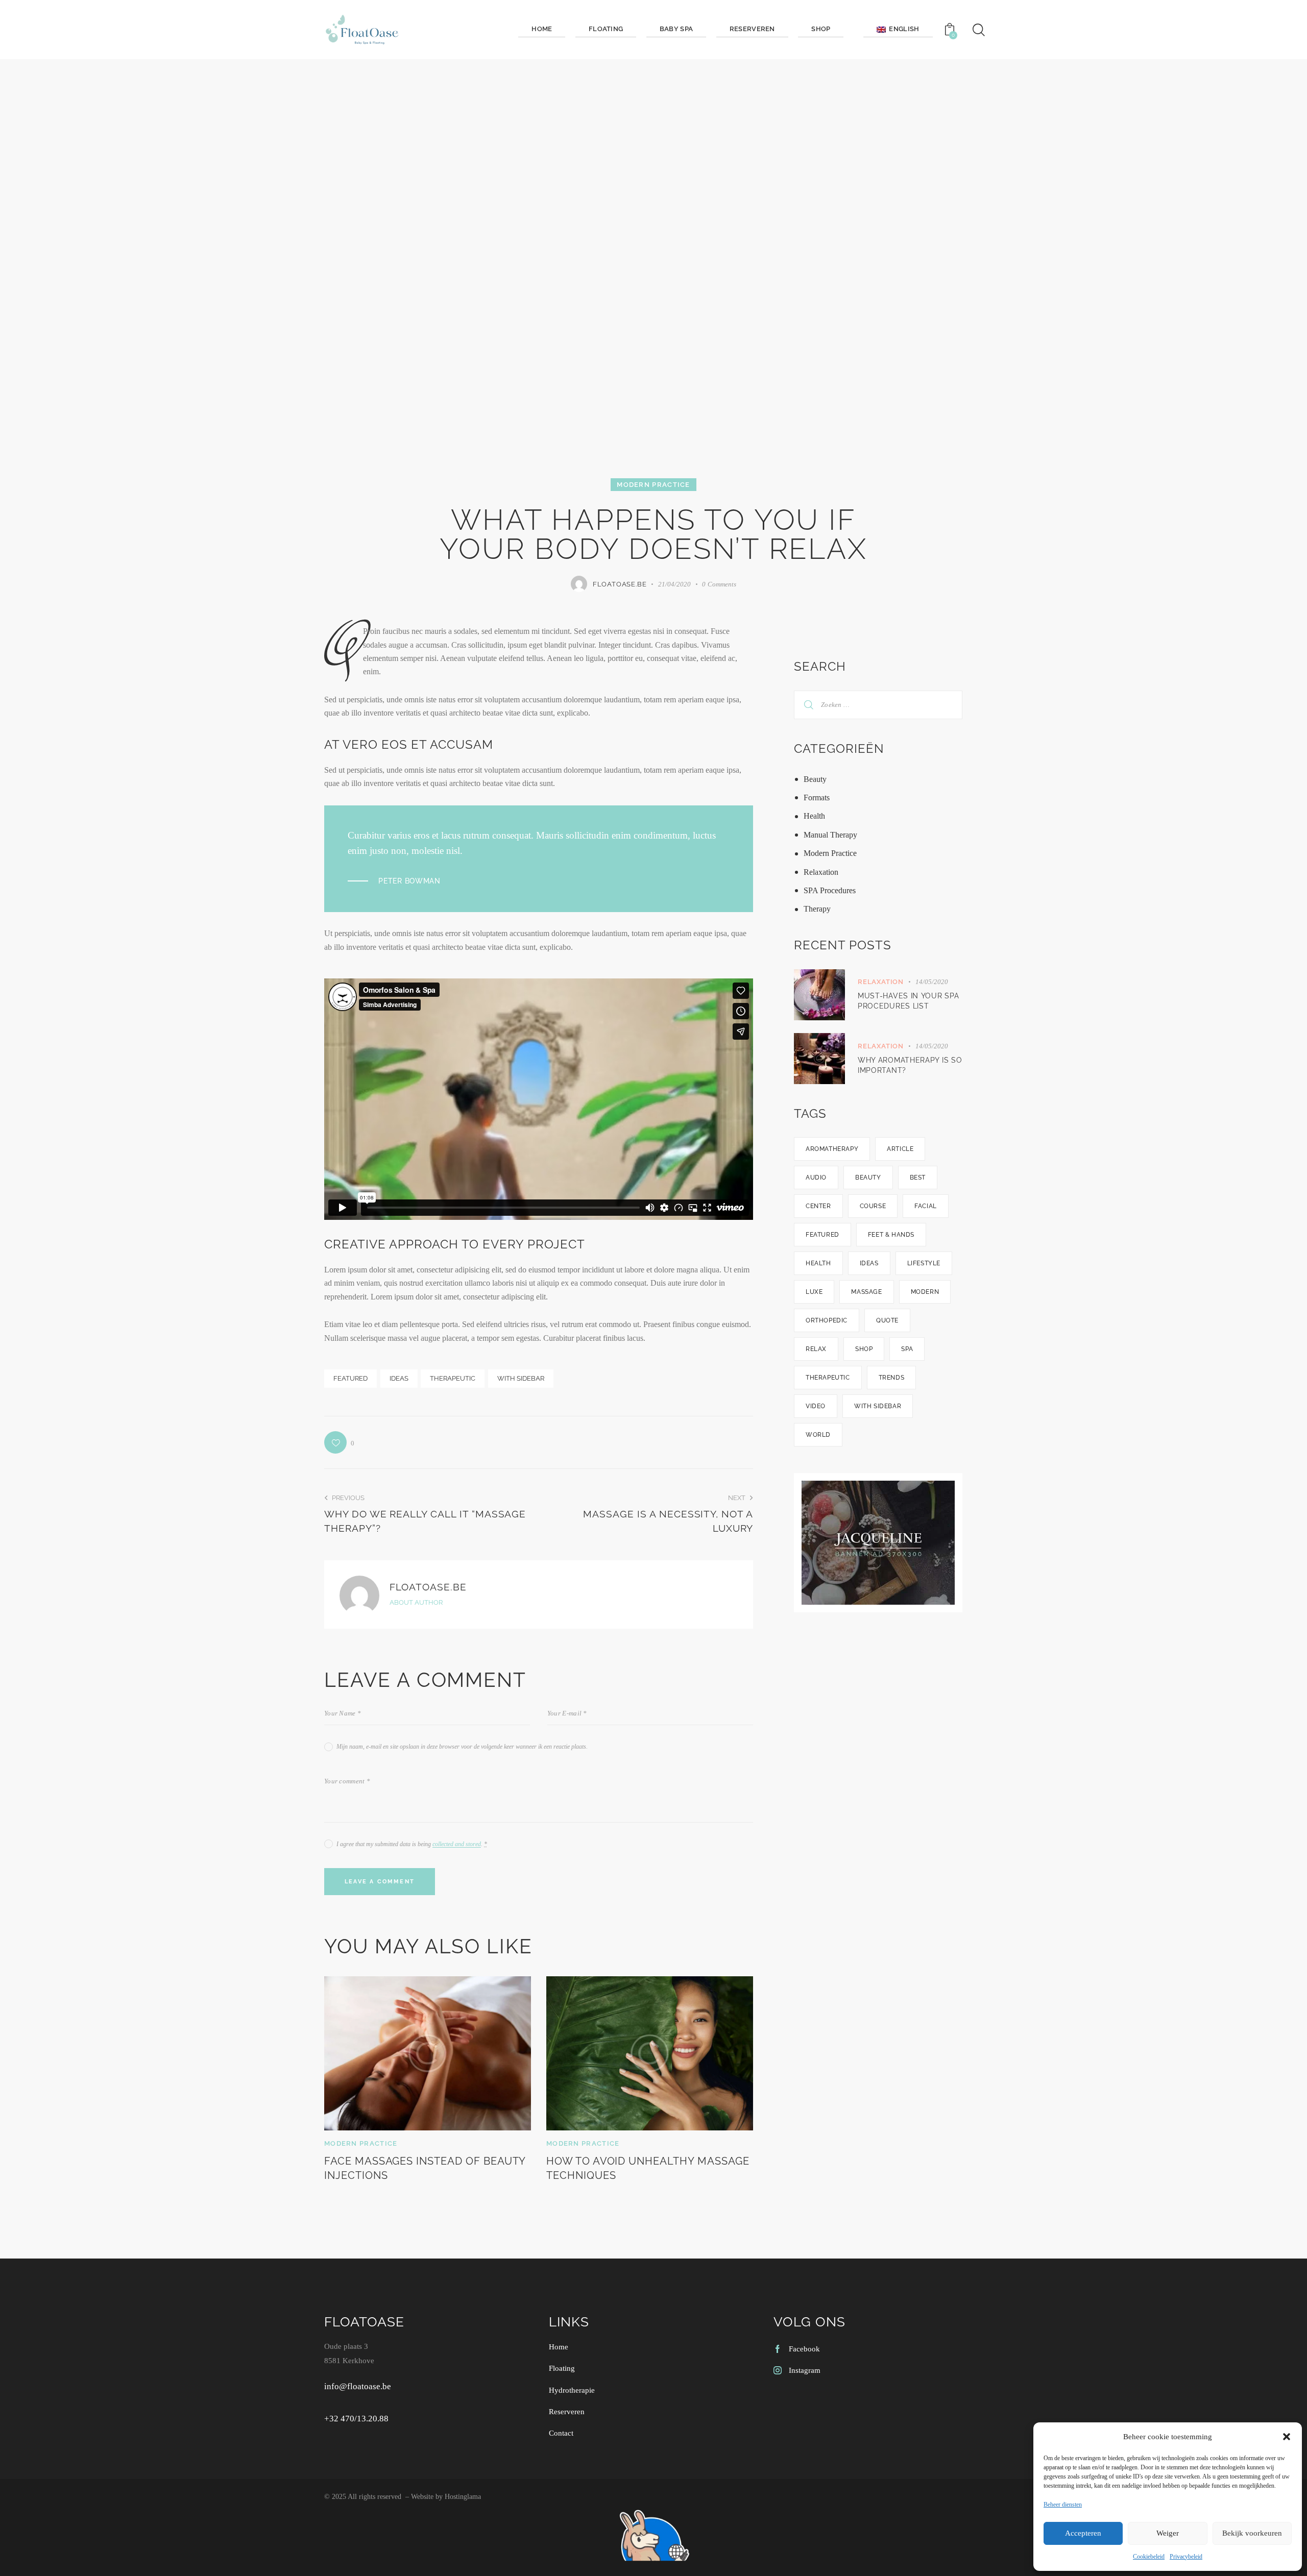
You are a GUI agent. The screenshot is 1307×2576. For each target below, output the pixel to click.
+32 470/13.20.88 (356, 2419)
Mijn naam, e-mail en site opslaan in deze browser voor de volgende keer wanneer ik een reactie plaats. (462, 1747)
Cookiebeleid (1149, 2557)
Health (814, 816)
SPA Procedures (830, 890)
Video (816, 1406)
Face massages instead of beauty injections (425, 2168)
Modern (925, 1292)
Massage (866, 1292)
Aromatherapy (832, 1149)
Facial (926, 1206)
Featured (350, 1378)
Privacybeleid (1186, 2557)
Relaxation (821, 872)
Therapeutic (453, 1378)
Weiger (1168, 2533)
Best (918, 1177)
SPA (907, 1349)
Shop (864, 1349)
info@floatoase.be (358, 2386)
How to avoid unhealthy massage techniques (648, 2168)
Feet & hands (891, 1235)
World (818, 1435)
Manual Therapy (830, 835)
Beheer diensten (1063, 2505)
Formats (817, 798)
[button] (1287, 2437)
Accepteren (1083, 2533)
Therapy (817, 909)
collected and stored (457, 1844)
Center (818, 1206)
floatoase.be (428, 1587)
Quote (887, 1320)
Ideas (399, 1378)
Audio (816, 1177)
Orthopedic (827, 1320)
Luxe (814, 1292)
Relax (816, 1349)
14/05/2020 (932, 982)
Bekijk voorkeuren (1252, 2533)
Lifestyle (924, 1263)
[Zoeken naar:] (878, 704)
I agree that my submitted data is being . (412, 1844)
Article (900, 1149)
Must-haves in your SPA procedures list (908, 1001)
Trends (892, 1378)
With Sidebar (521, 1378)
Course (873, 1206)
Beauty (815, 779)
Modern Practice (653, 485)
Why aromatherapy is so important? (910, 1065)
